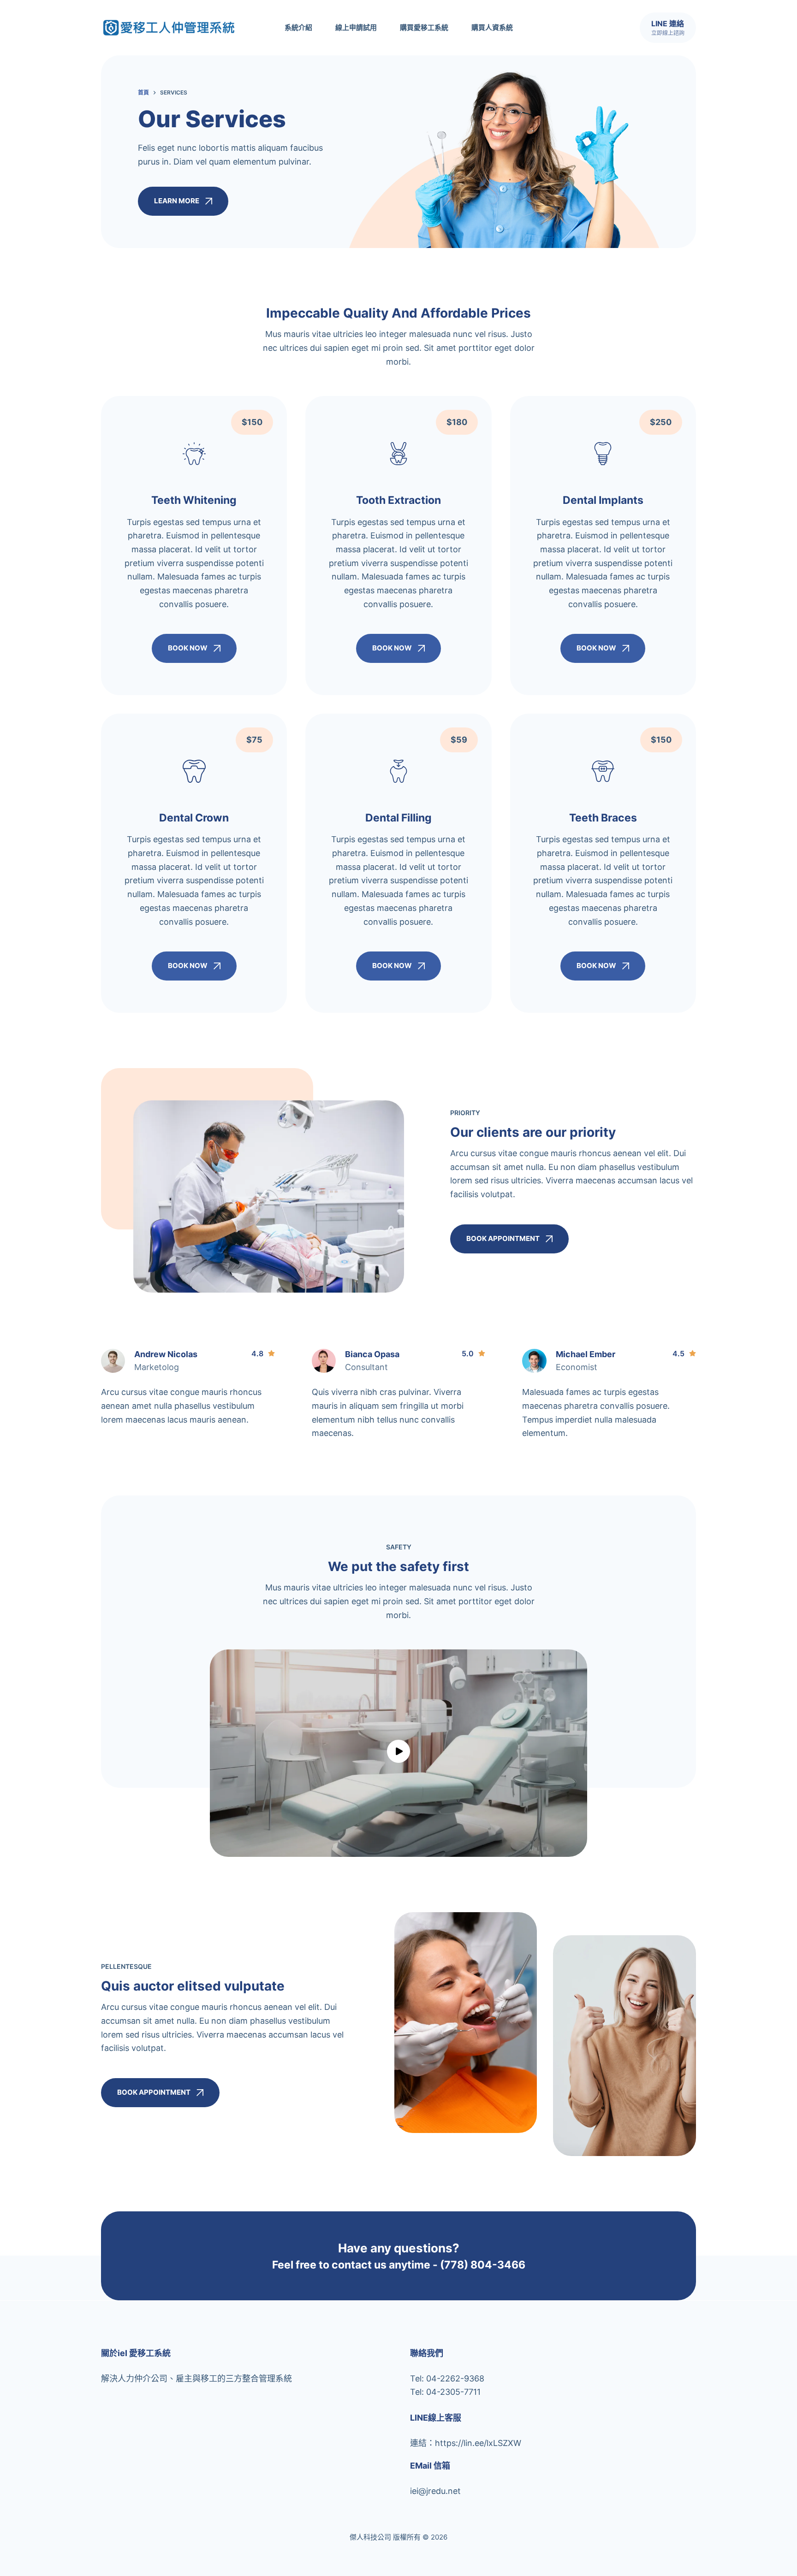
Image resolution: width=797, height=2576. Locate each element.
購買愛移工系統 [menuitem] (424, 27)
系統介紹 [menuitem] (298, 27)
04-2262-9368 (455, 2378)
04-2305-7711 (453, 2392)
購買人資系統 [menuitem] (492, 27)
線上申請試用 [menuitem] (356, 27)
